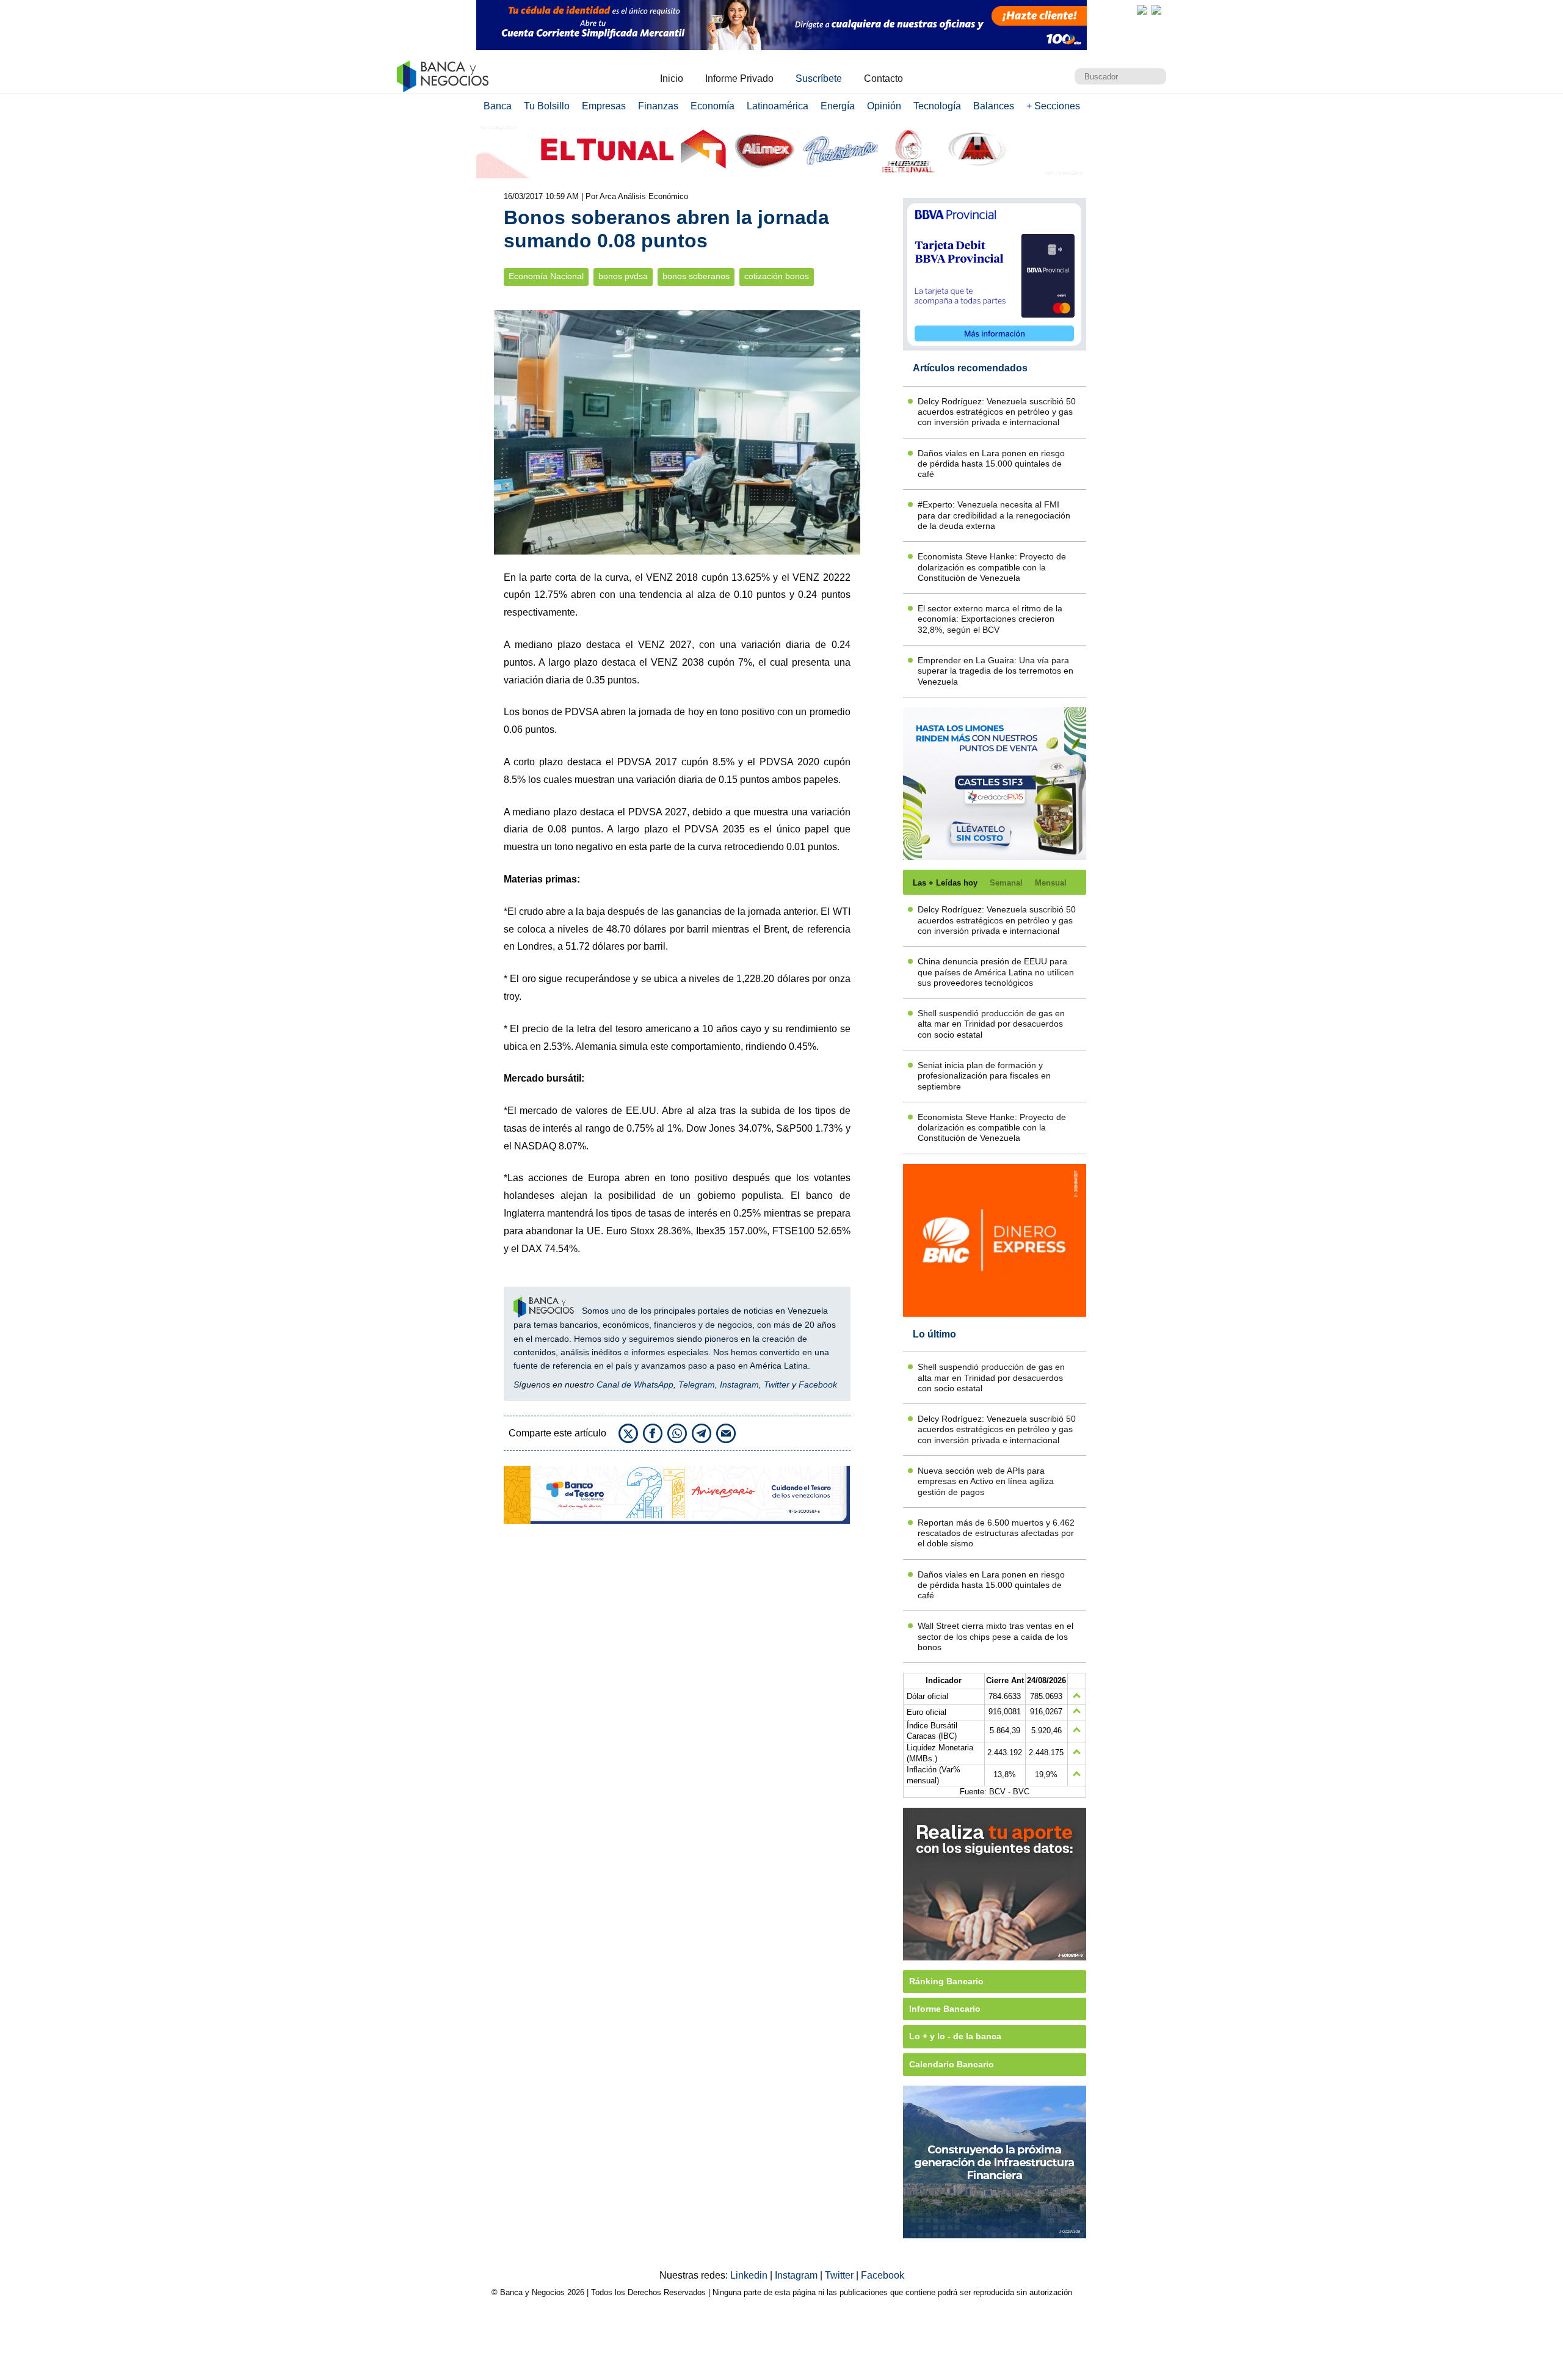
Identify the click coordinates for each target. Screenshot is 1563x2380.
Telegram (697, 1385)
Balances (994, 106)
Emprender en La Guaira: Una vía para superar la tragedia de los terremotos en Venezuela (995, 671)
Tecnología (937, 106)
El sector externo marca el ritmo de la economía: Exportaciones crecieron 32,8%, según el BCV (990, 619)
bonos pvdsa (623, 276)
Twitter (777, 1385)
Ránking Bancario (946, 1981)
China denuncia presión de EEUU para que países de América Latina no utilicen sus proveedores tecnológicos (996, 972)
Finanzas (658, 106)
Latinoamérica (778, 106)
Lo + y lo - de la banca (955, 2036)
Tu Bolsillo (547, 106)
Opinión (884, 106)
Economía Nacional (546, 276)
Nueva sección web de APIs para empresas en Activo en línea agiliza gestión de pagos (986, 1481)
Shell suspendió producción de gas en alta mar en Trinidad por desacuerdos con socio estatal (991, 1024)
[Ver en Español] (1156, 10)
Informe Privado (739, 78)
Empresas (604, 106)
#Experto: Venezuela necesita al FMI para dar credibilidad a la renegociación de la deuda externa (994, 515)
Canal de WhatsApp (635, 1385)
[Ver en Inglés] (1142, 10)
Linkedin (750, 2275)
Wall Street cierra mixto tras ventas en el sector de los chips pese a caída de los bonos (995, 1636)
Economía (713, 106)
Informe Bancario (945, 2009)
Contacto (883, 78)
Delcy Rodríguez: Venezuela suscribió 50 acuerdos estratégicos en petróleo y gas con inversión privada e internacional (997, 412)
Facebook (818, 1385)
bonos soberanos (696, 276)
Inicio (672, 78)
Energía (838, 106)
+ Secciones (1053, 106)
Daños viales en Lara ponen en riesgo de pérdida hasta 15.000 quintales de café (991, 464)
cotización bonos (777, 276)
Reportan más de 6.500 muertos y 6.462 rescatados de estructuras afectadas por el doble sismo (996, 1533)
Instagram (739, 1385)
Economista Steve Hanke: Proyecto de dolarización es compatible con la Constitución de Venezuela (992, 567)
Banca (498, 106)
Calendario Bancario (952, 2064)
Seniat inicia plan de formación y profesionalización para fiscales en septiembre (984, 1076)
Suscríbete (819, 78)
